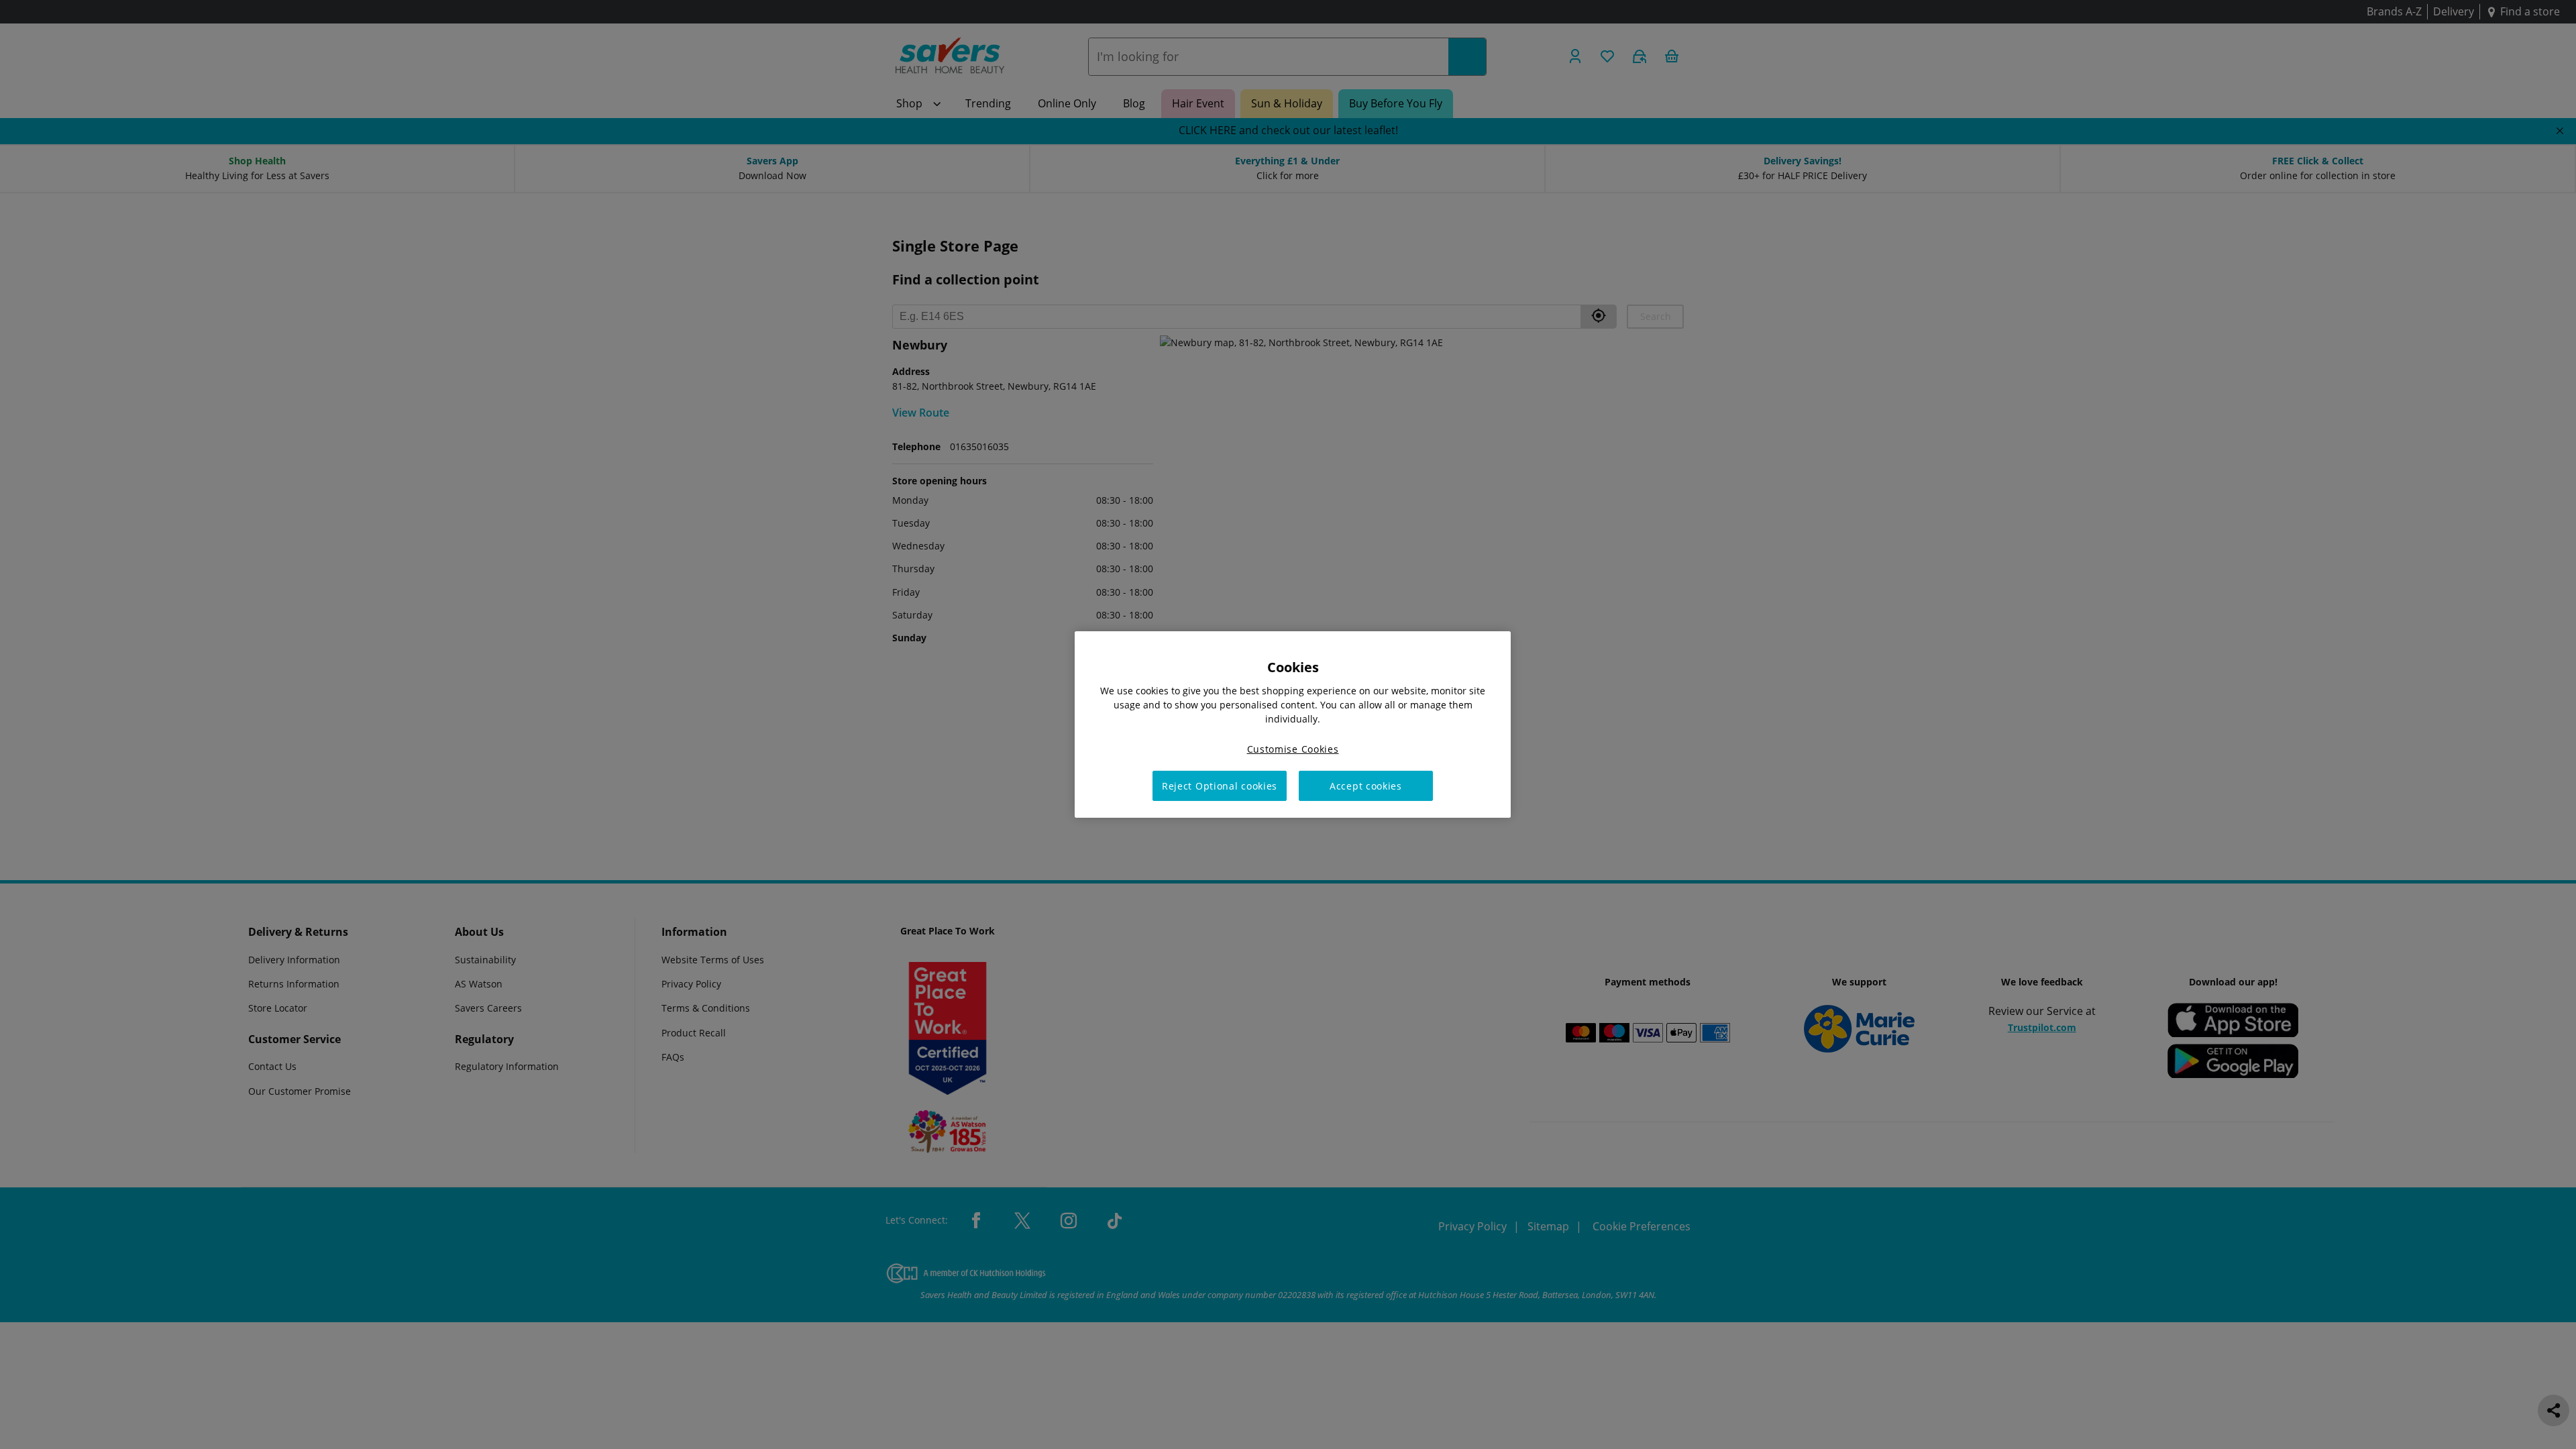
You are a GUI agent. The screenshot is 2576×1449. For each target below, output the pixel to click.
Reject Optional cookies (1220, 786)
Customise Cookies (1293, 749)
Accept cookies (1366, 786)
